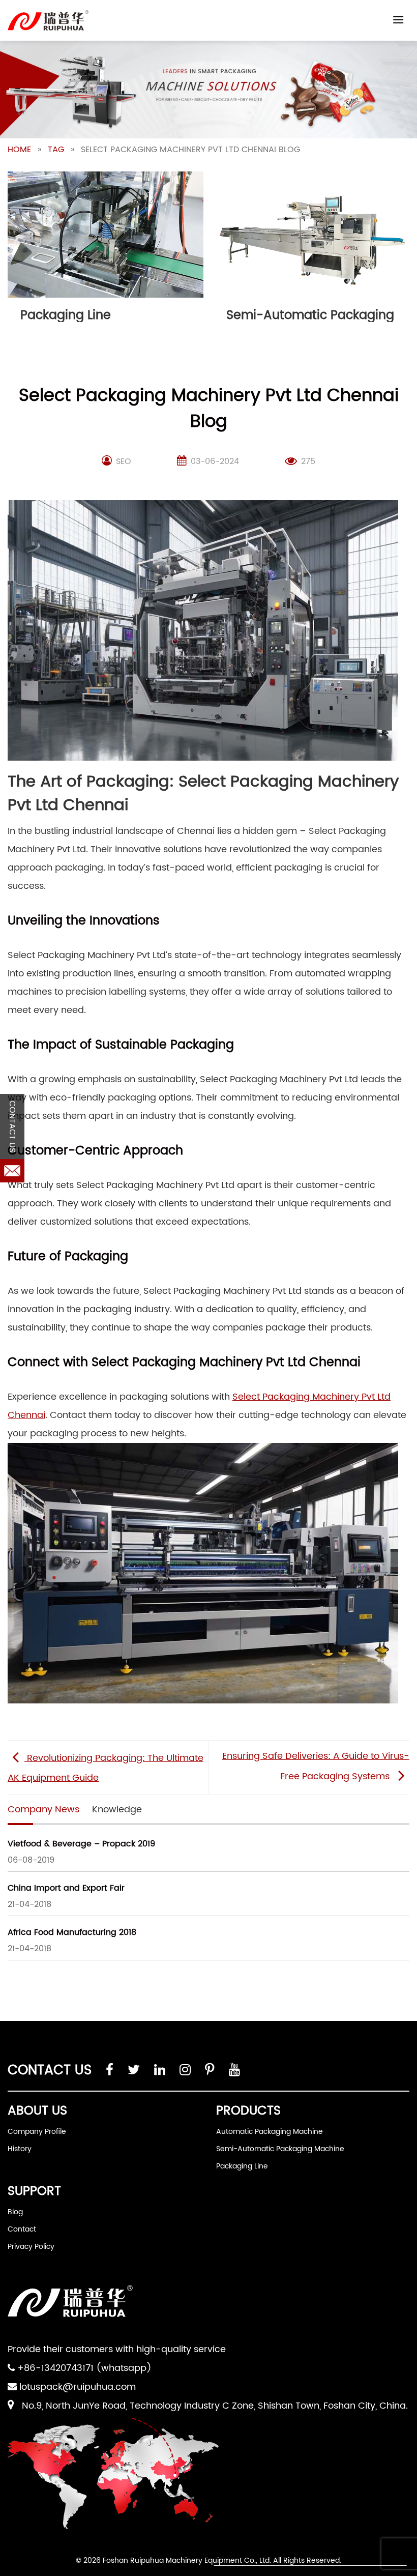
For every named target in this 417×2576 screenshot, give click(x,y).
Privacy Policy (31, 2247)
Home (19, 150)
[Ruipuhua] (48, 20)
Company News (43, 1810)
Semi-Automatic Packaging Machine (280, 2149)
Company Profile (37, 2132)
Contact (22, 2229)
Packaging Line (242, 2166)
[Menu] (398, 20)
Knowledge (117, 1810)
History (20, 2149)
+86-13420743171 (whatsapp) (84, 2368)
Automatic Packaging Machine (270, 2132)
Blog (15, 2212)
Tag (56, 150)
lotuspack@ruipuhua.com (78, 2387)
